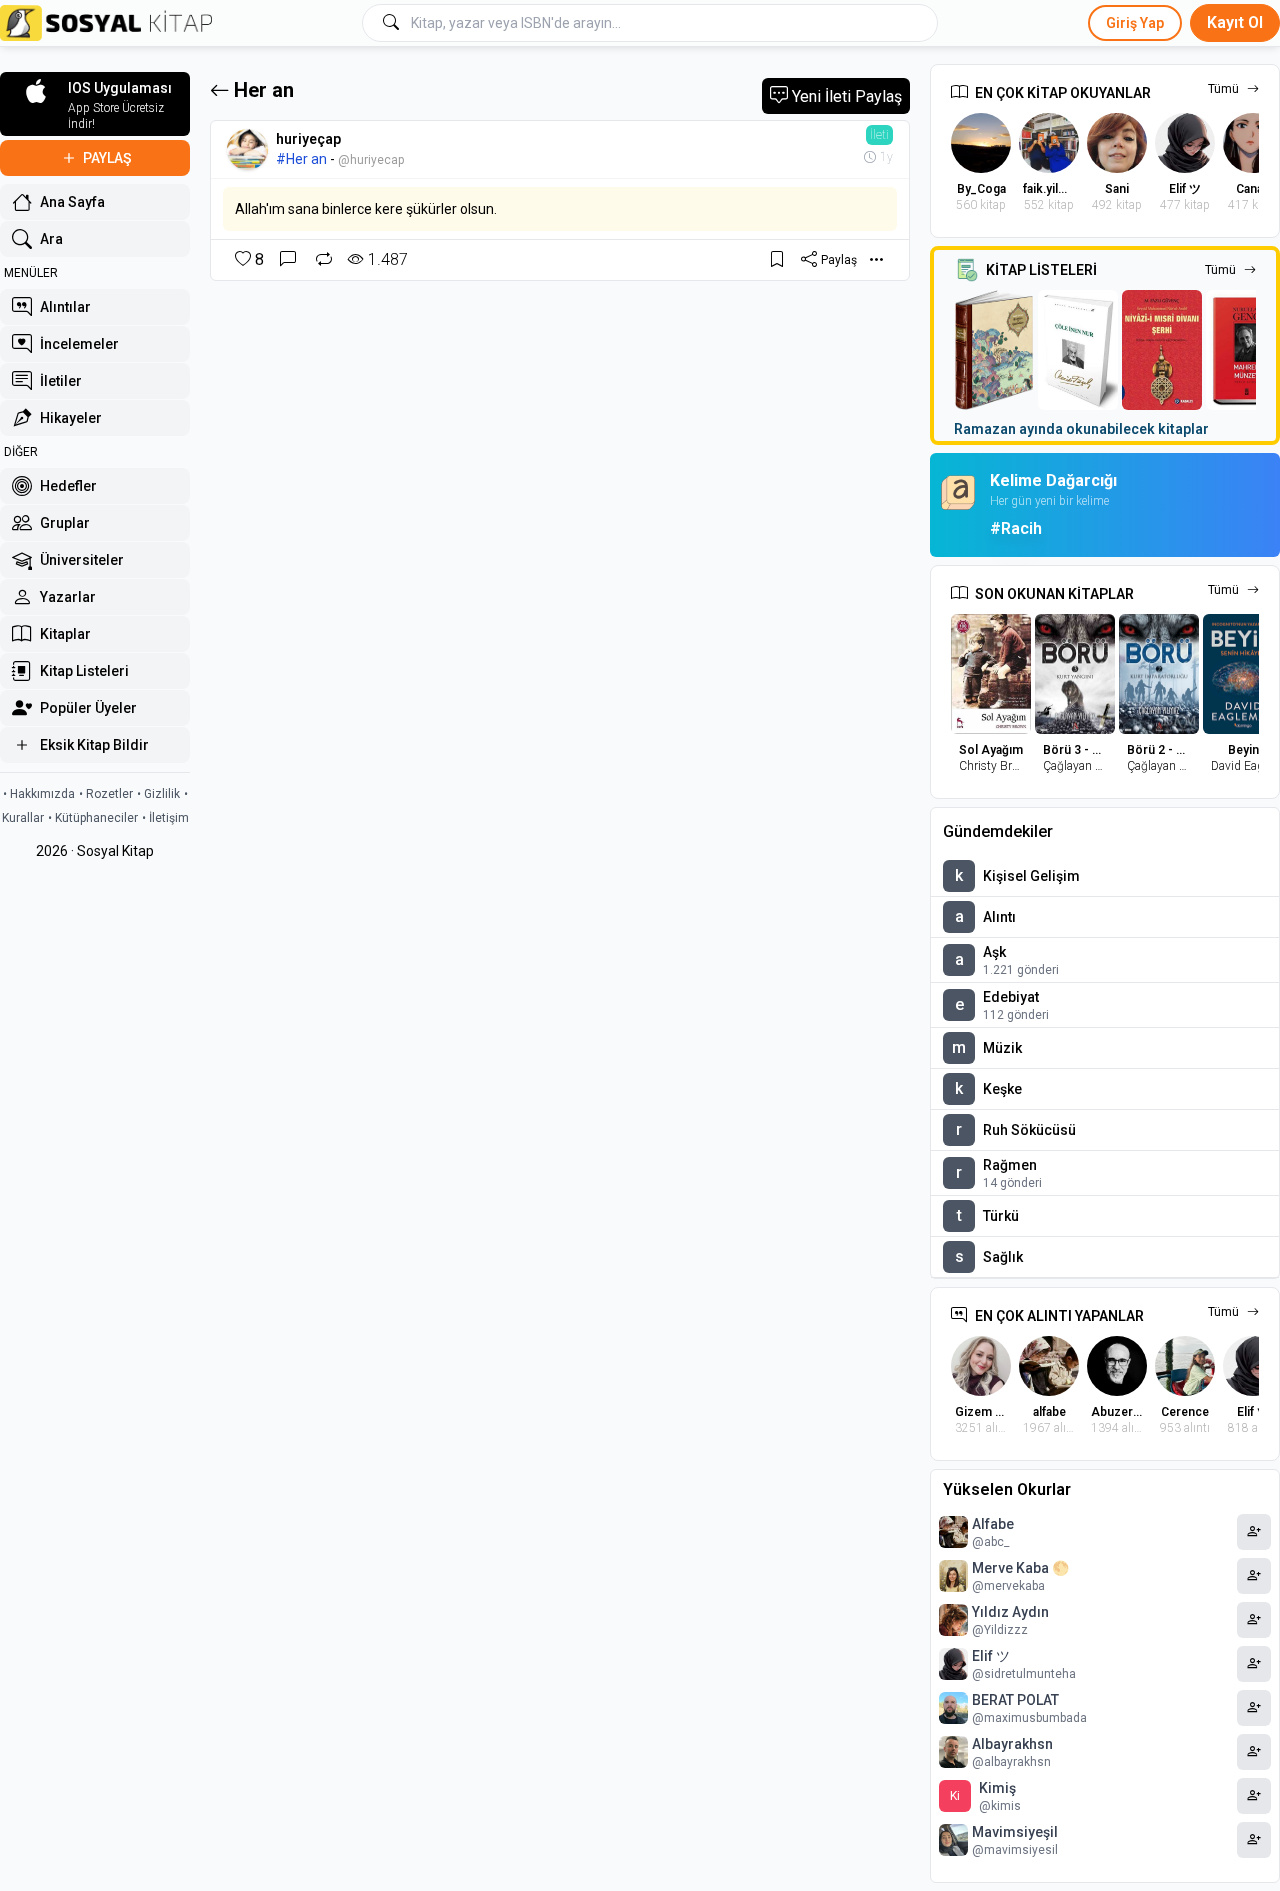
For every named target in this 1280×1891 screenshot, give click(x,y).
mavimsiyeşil (1015, 1832)
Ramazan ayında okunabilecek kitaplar (1081, 429)
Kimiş (997, 1788)
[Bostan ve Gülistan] (994, 350)
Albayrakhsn (1012, 1744)
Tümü (1223, 89)
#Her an (301, 159)
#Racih (1016, 528)
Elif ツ (991, 1656)
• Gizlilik (158, 794)
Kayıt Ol (1235, 22)
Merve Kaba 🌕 (1020, 1568)
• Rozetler (106, 794)
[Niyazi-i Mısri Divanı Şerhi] (1162, 350)
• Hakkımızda (39, 794)
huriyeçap (308, 139)
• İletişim (165, 818)
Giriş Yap (1135, 23)
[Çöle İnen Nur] (1078, 350)
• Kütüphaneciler (93, 818)
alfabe (993, 1524)
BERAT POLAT (1015, 1700)
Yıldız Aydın (1010, 1612)
